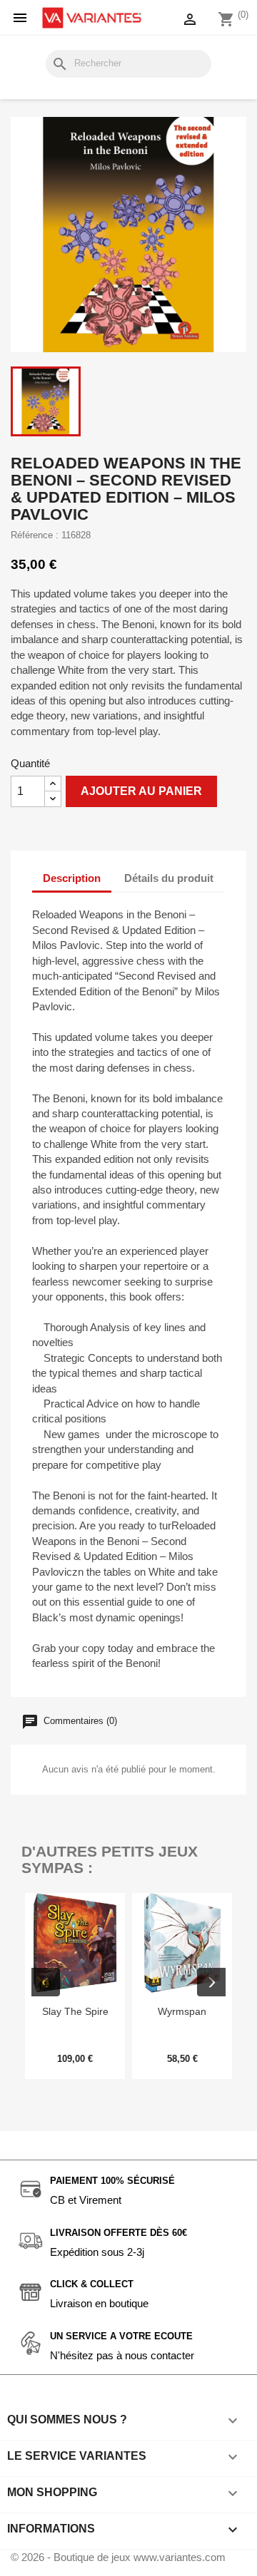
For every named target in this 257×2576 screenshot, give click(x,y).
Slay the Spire (75, 2011)
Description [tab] (72, 878)
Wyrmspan (182, 2011)
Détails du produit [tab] (169, 878)
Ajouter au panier (141, 791)
